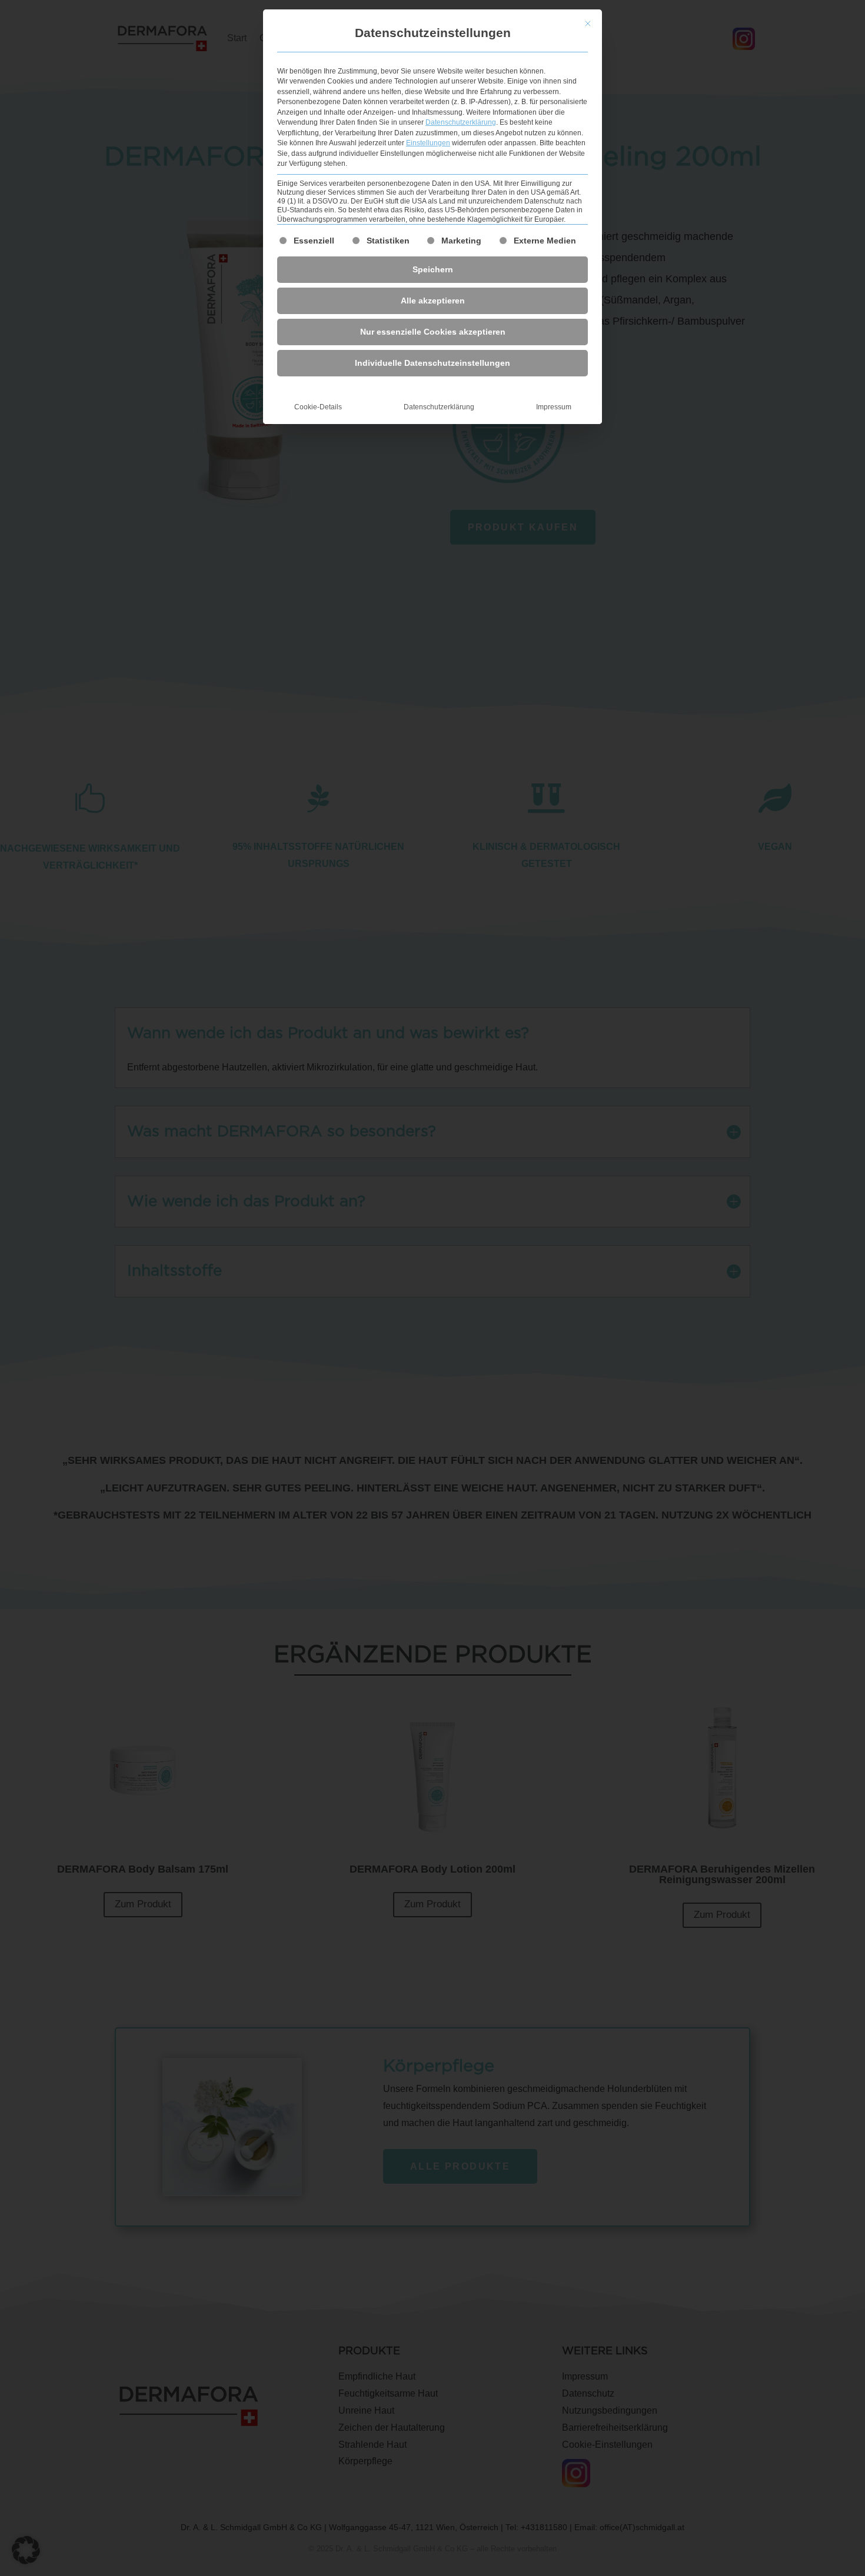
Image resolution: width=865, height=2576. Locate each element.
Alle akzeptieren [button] (433, 301)
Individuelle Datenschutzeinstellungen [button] (432, 363)
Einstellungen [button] (428, 143)
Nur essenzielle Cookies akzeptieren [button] (433, 332)
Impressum (554, 407)
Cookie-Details (318, 407)
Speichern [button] (433, 269)
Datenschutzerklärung (461, 122)
